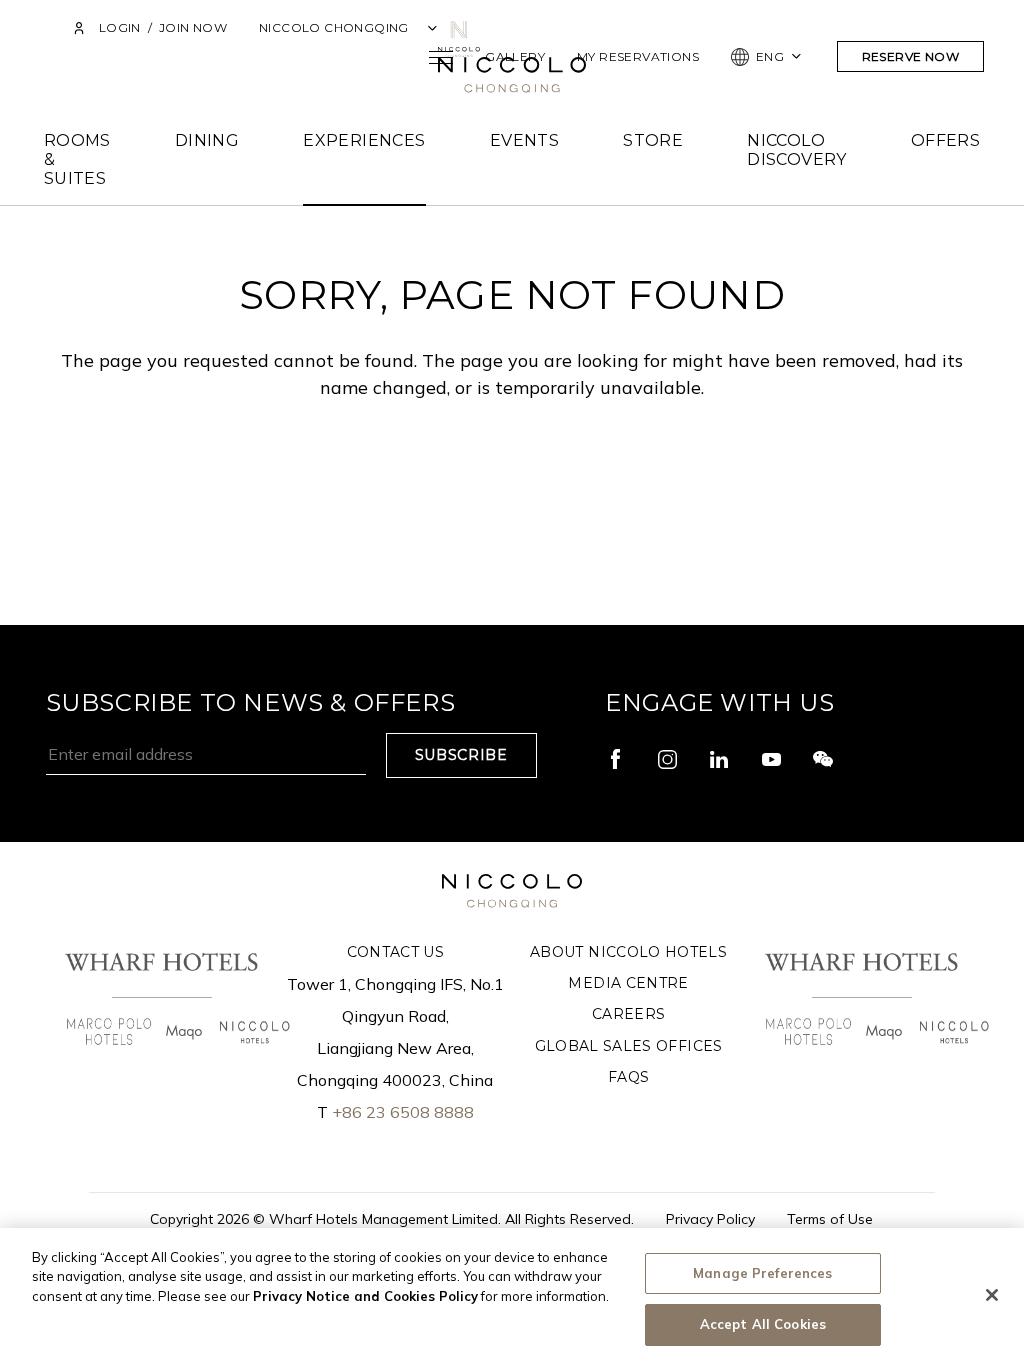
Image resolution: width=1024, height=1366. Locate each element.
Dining (207, 140)
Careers (628, 1014)
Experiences (364, 140)
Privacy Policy (710, 1219)
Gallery (515, 56)
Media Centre (628, 983)
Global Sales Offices (629, 1046)
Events (524, 140)
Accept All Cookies (763, 1324)
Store (653, 140)
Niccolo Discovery (797, 150)
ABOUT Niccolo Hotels (628, 952)
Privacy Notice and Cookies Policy (365, 1296)
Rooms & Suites (77, 159)
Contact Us (396, 952)
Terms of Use (830, 1219)
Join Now (193, 27)
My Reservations (638, 56)
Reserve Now (910, 56)
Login (119, 27)
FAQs (628, 1077)
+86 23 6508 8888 (403, 1112)
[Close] (992, 1295)
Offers (945, 140)
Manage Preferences (762, 1273)
